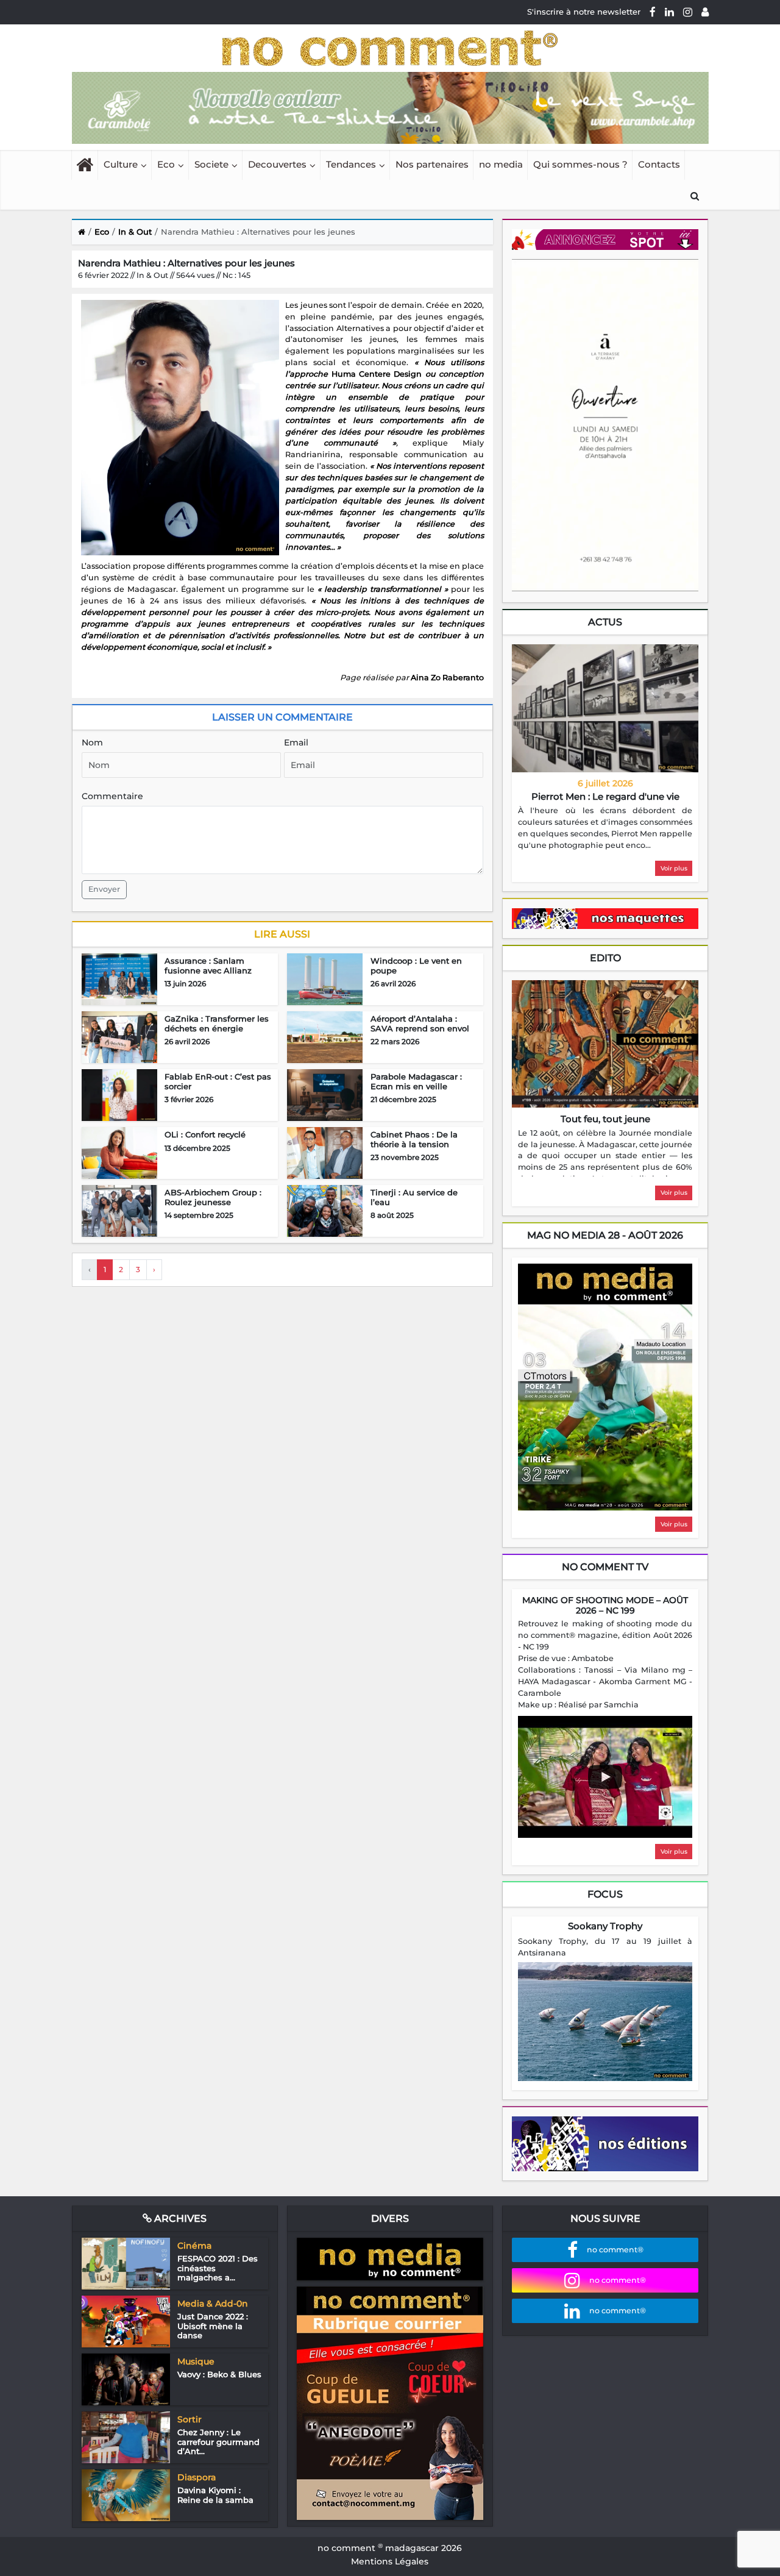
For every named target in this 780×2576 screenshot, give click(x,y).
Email (296, 742)
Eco (166, 164)
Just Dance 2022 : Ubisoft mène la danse (213, 2326)
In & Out (135, 232)
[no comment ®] (705, 12)
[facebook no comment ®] (653, 12)
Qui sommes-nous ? (580, 164)
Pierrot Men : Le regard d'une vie (605, 796)
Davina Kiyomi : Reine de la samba (215, 2495)
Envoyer (104, 889)
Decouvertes (277, 164)
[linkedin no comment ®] (669, 12)
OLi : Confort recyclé (205, 1134)
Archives (179, 2218)
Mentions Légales (390, 2561)
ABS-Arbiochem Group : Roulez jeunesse (213, 1197)
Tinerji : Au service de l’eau (414, 1197)
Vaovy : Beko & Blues (219, 2374)
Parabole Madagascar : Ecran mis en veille (416, 1081)
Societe (211, 164)
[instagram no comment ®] (688, 12)
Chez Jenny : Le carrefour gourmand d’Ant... (218, 2442)
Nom (92, 742)
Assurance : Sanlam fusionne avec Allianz (208, 966)
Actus (605, 622)
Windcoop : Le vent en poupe (416, 966)
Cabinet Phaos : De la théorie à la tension (414, 1139)
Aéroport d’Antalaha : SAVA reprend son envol (420, 1023)
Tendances (351, 164)
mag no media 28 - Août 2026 (605, 1235)
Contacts (659, 164)
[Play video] (605, 1777)
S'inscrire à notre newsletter (584, 12)
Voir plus (674, 868)
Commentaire (112, 796)
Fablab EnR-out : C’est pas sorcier (218, 1081)
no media (501, 164)
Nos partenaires (432, 164)
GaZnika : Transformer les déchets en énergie (217, 1023)
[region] (605, 828)
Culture (121, 164)
